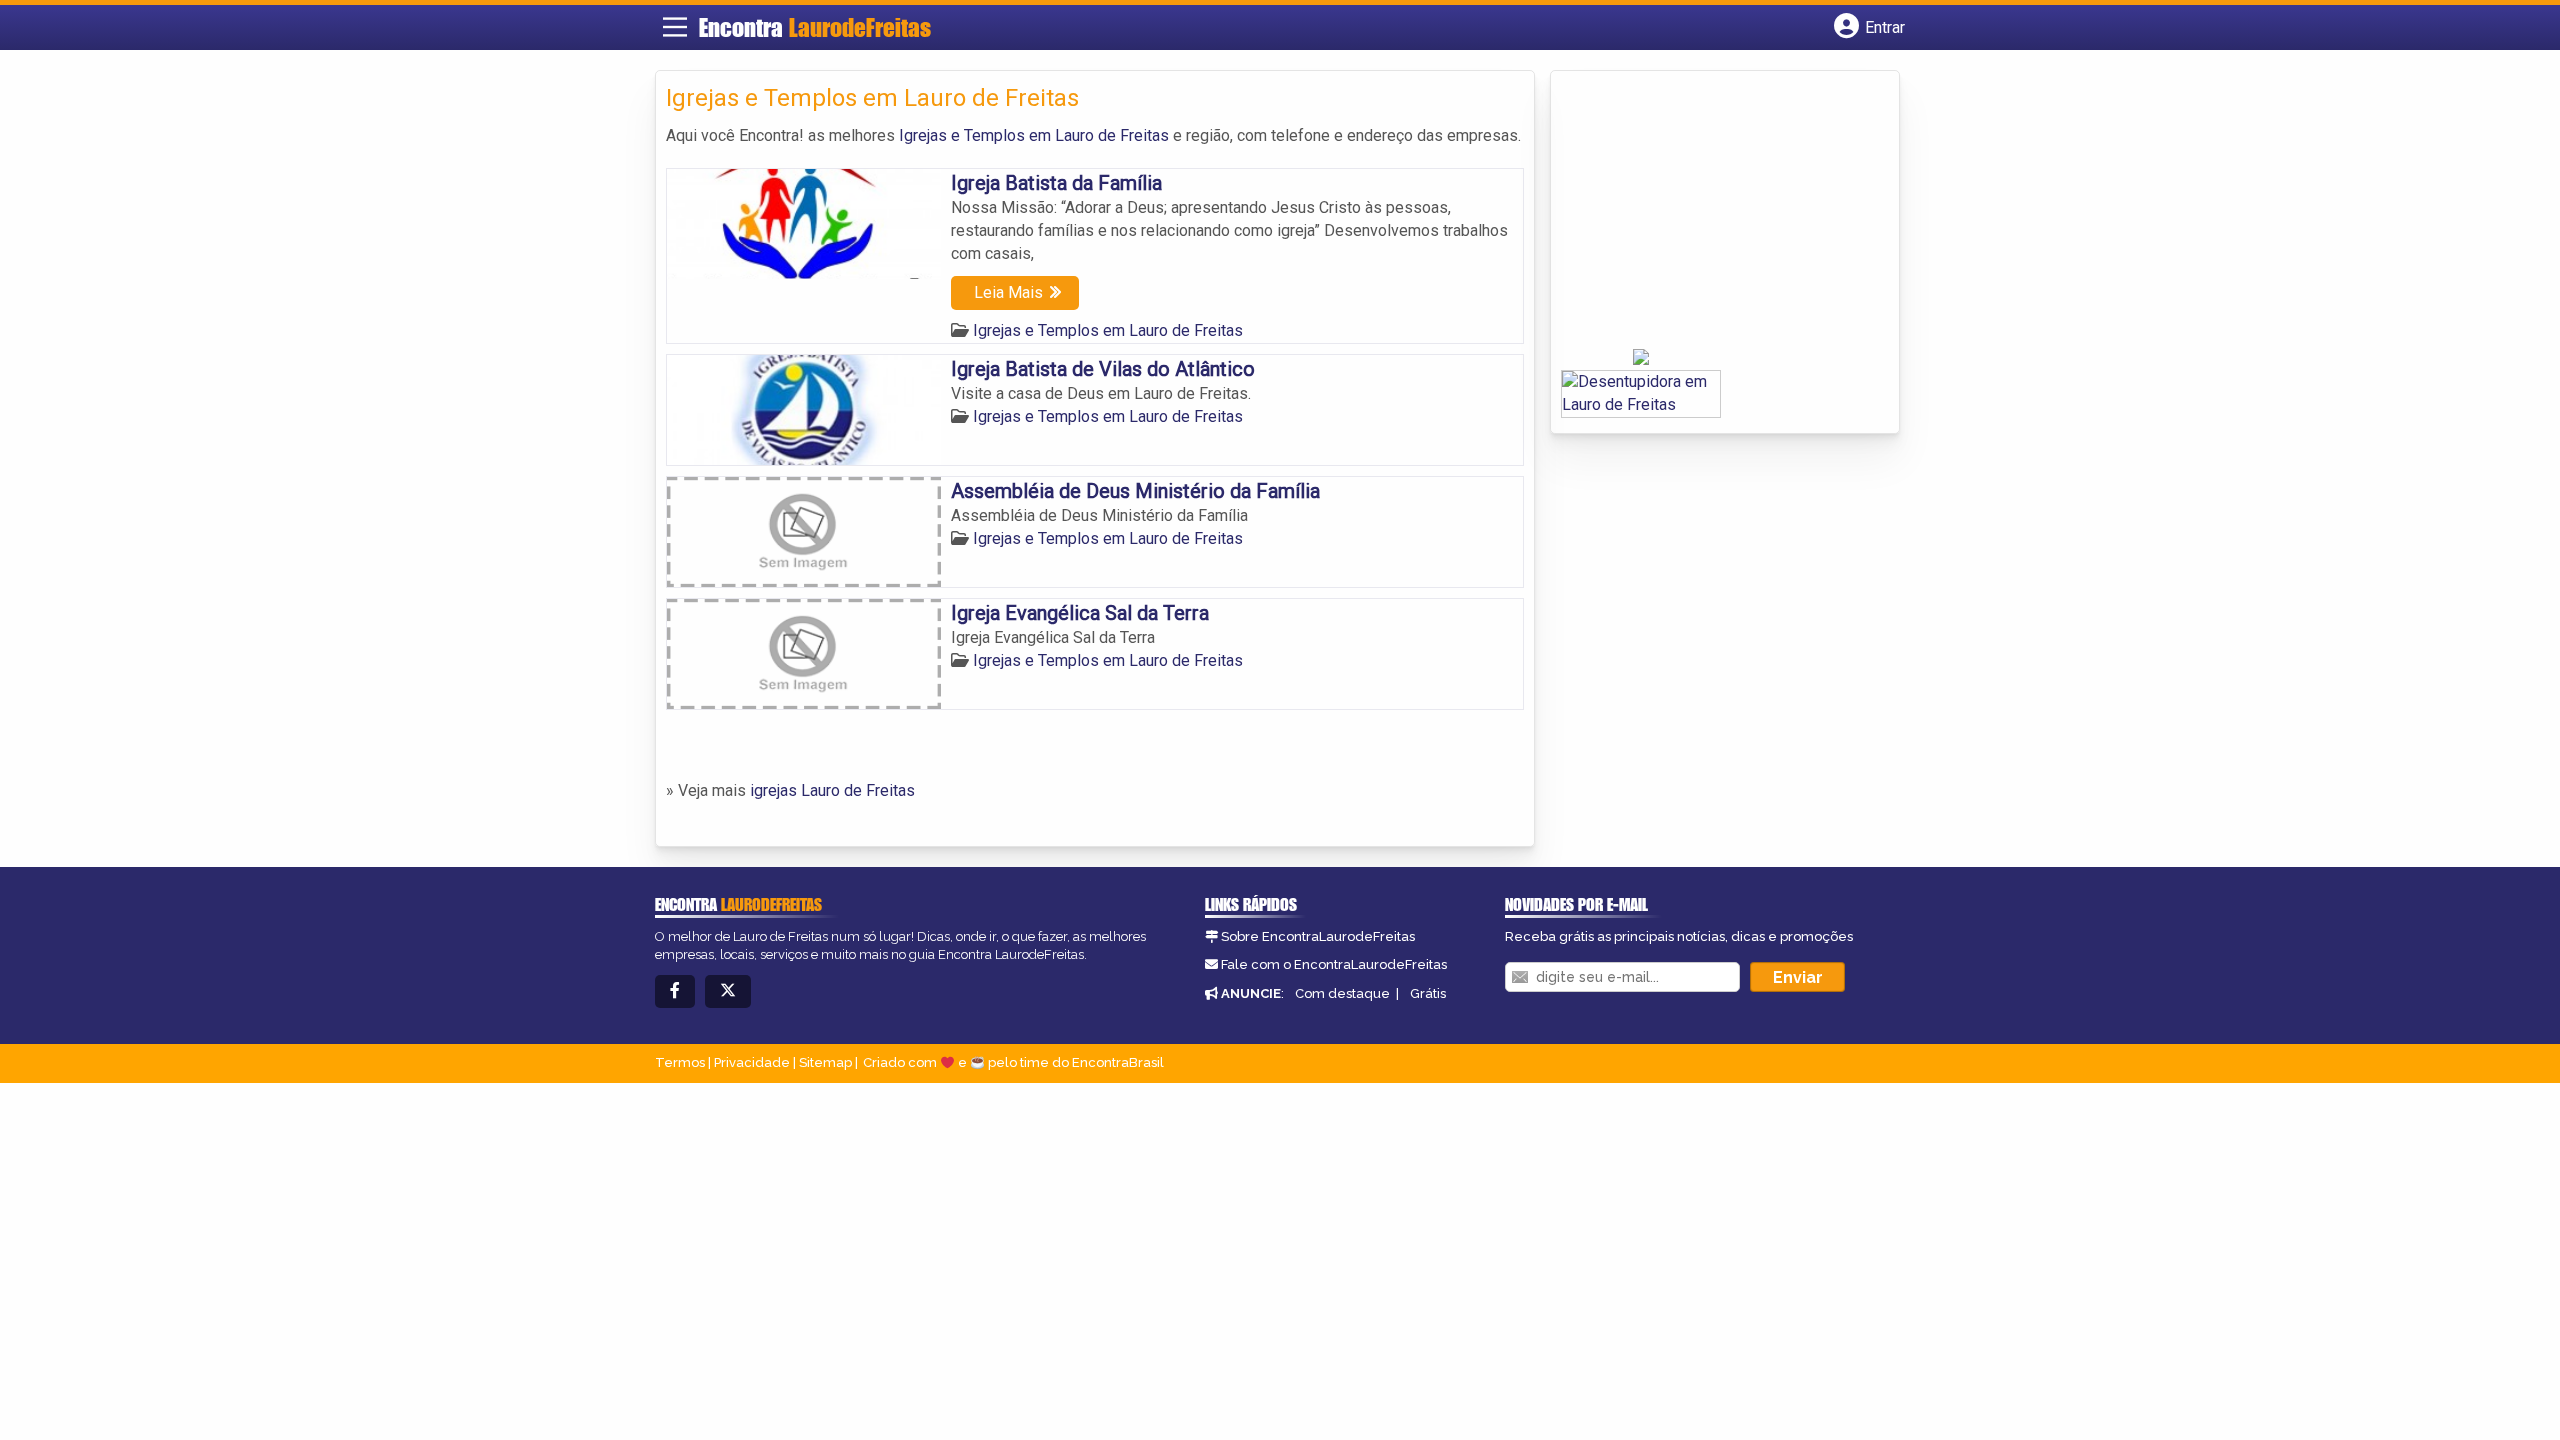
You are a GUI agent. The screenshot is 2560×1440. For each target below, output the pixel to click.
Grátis (1428, 993)
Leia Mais (1008, 292)
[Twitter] (728, 991)
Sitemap (825, 1062)
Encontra (815, 27)
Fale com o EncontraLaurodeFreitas (1334, 964)
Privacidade (752, 1062)
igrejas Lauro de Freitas (832, 790)
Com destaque (1342, 993)
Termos (680, 1062)
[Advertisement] (1711, 216)
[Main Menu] (675, 27)
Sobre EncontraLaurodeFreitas (1318, 936)
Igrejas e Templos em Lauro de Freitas (1034, 135)
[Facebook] (675, 991)
